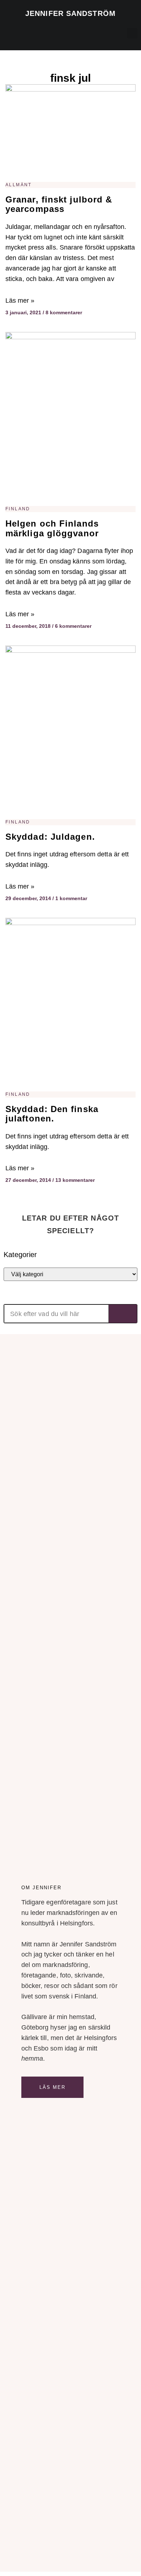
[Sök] (123, 1314)
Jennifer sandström (70, 13)
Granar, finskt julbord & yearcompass (59, 204)
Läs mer (53, 2087)
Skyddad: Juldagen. (50, 837)
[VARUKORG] (100, 35)
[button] (8, 31)
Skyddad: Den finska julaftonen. (52, 1114)
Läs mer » (20, 301)
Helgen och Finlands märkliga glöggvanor (52, 528)
